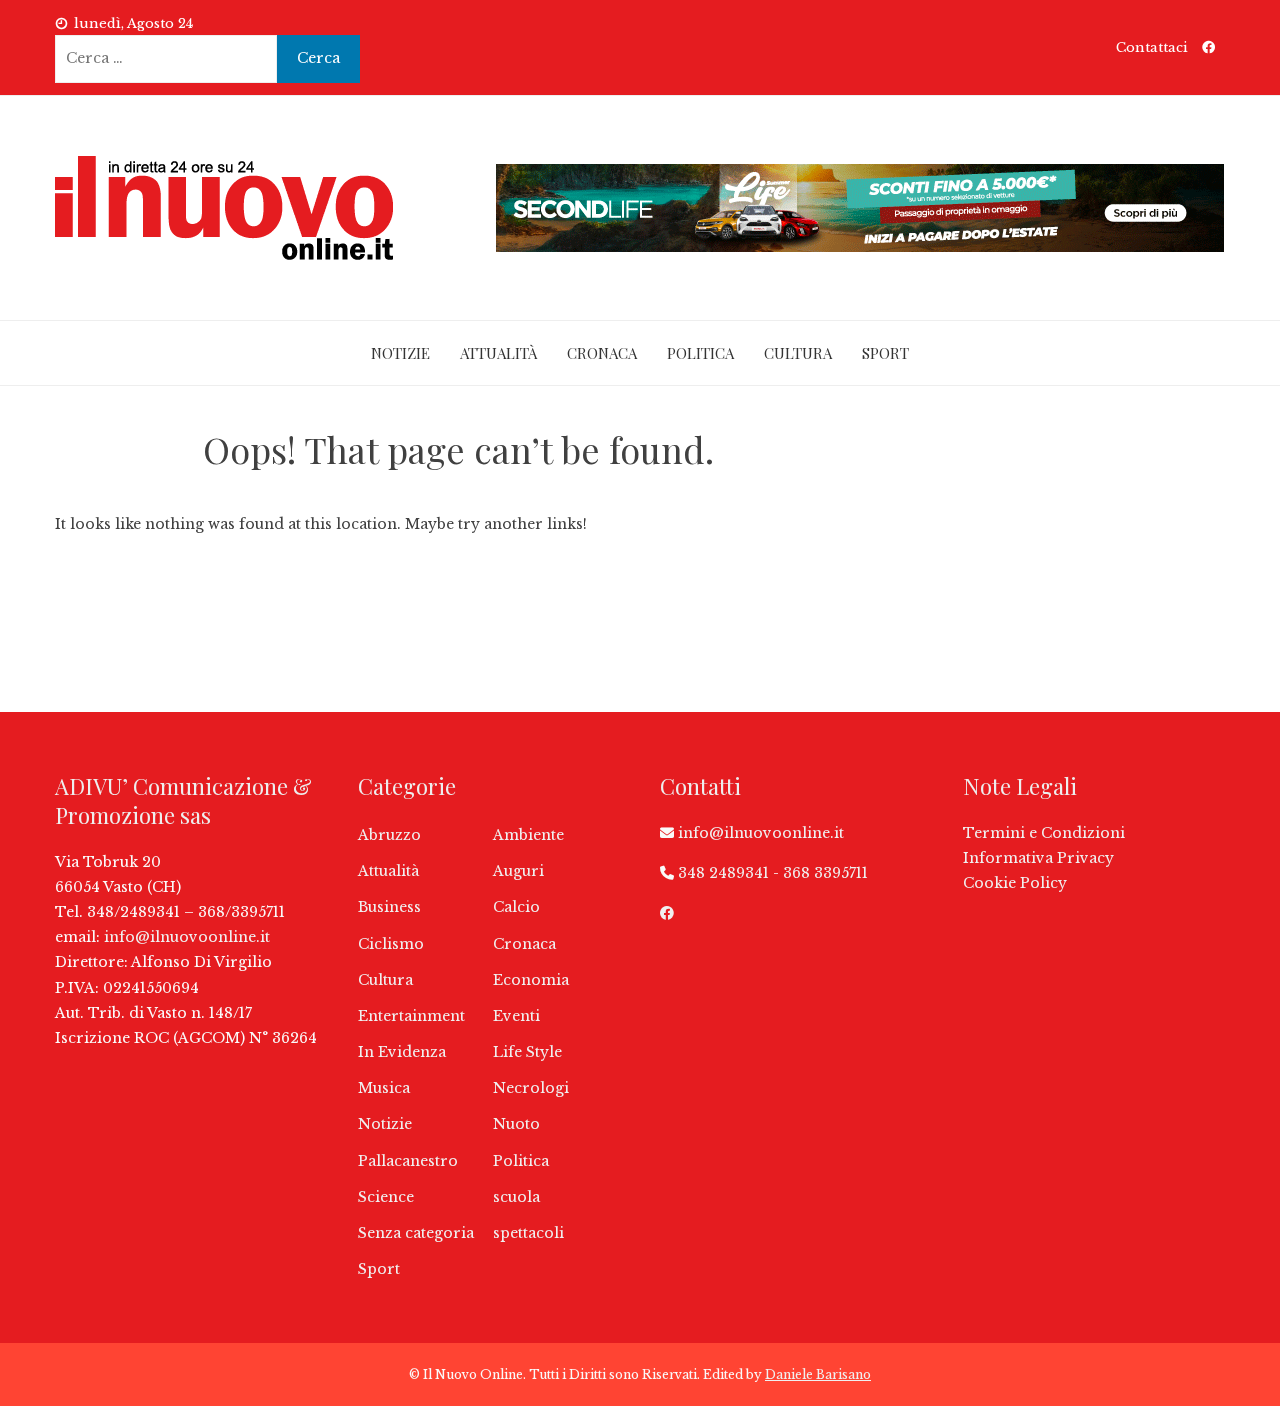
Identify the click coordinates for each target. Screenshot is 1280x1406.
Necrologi (531, 1088)
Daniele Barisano (818, 1374)
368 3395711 (825, 873)
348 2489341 (723, 873)
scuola (516, 1197)
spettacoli (528, 1233)
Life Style (527, 1052)
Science (386, 1197)
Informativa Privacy (1038, 858)
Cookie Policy (1015, 883)
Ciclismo (391, 944)
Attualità (498, 353)
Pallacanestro (408, 1161)
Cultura (798, 353)
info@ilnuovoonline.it (187, 937)
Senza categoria (416, 1233)
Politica (700, 353)
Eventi (516, 1016)
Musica (384, 1088)
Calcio (516, 907)
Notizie (400, 353)
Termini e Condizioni (1044, 833)
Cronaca (602, 353)
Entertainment (411, 1016)
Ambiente (528, 835)
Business (389, 907)
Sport (885, 353)
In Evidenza (402, 1052)
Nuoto (516, 1124)
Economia (531, 980)
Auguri (518, 871)
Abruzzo (389, 835)
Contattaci (1152, 47)
